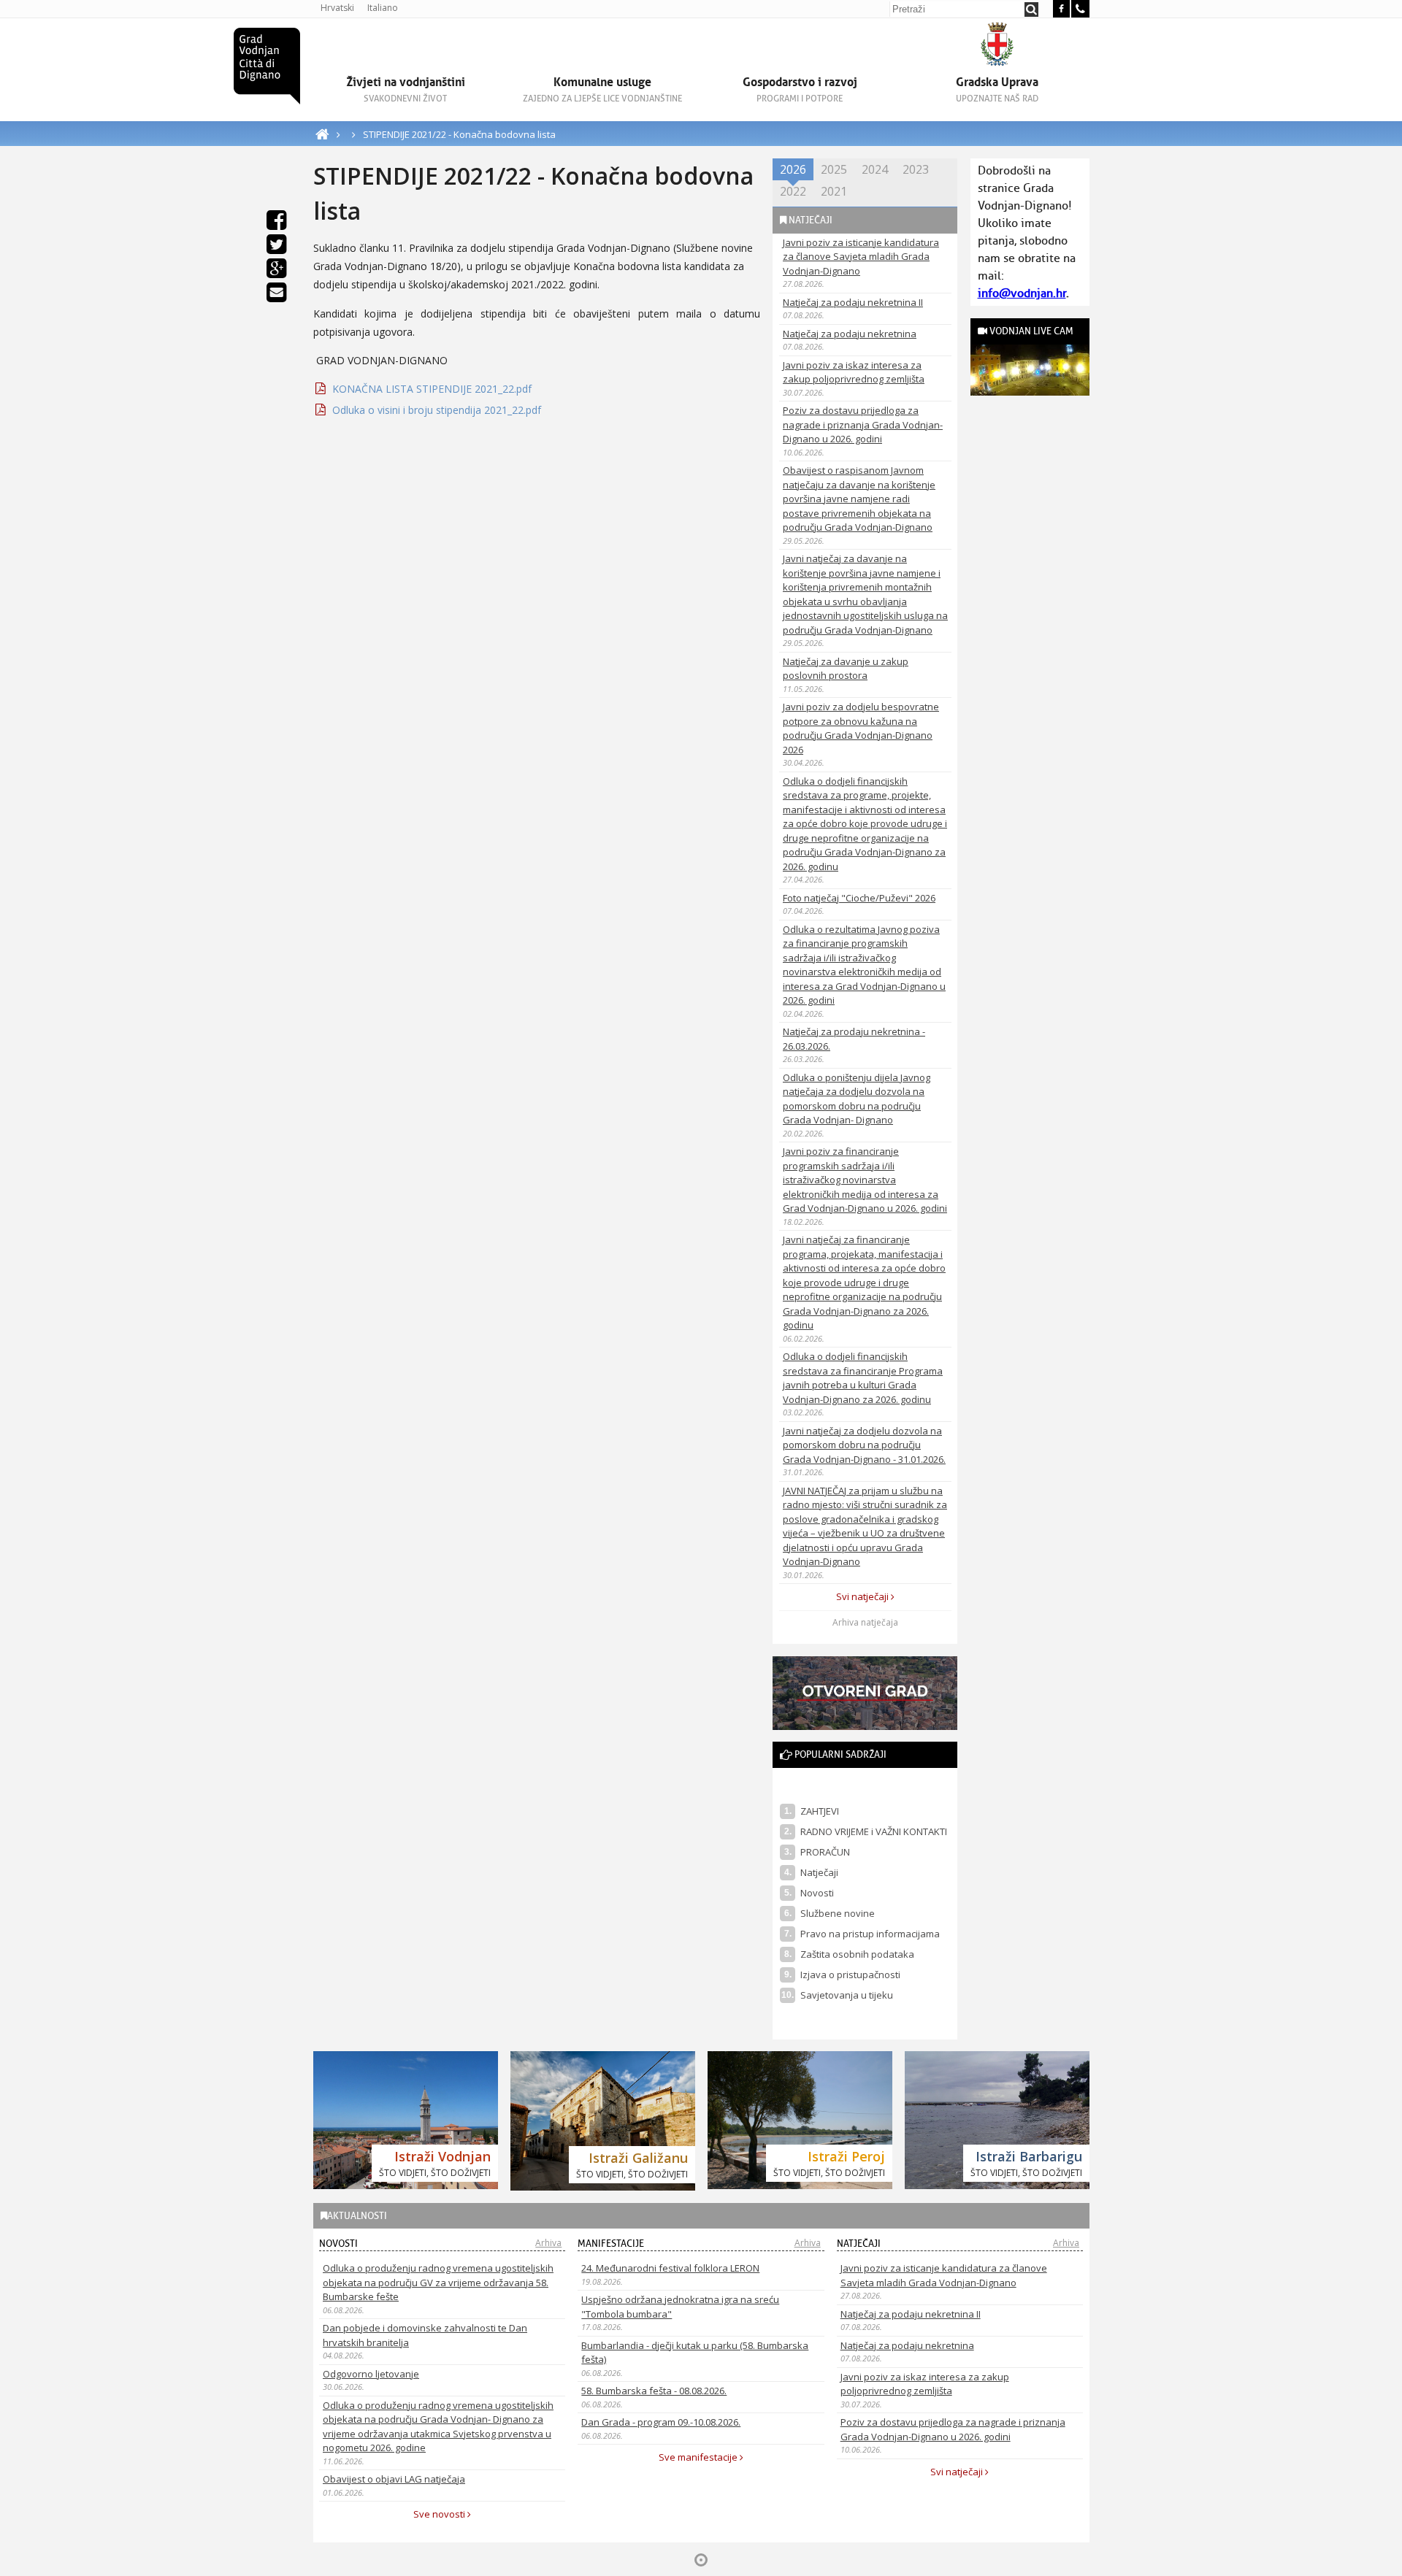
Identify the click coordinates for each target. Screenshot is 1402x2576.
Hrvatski (337, 8)
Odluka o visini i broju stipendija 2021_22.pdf (437, 410)
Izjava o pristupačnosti (850, 1975)
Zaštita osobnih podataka (857, 1954)
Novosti (817, 1893)
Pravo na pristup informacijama (870, 1934)
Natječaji (819, 1872)
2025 (834, 169)
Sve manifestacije (699, 2457)
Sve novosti (440, 2514)
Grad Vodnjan (267, 66)
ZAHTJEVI (820, 1811)
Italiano (383, 8)
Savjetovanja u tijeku (847, 1995)
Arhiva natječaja (865, 1622)
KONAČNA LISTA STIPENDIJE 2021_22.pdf (432, 389)
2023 (916, 169)
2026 (793, 169)
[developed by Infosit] (701, 2560)
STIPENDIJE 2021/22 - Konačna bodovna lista (459, 134)
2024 (875, 169)
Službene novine (838, 1913)
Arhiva (548, 2243)
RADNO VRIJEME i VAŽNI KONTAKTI (874, 1831)
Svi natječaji (863, 1596)
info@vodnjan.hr (1022, 293)
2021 (834, 191)
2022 (793, 191)
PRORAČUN (825, 1852)
